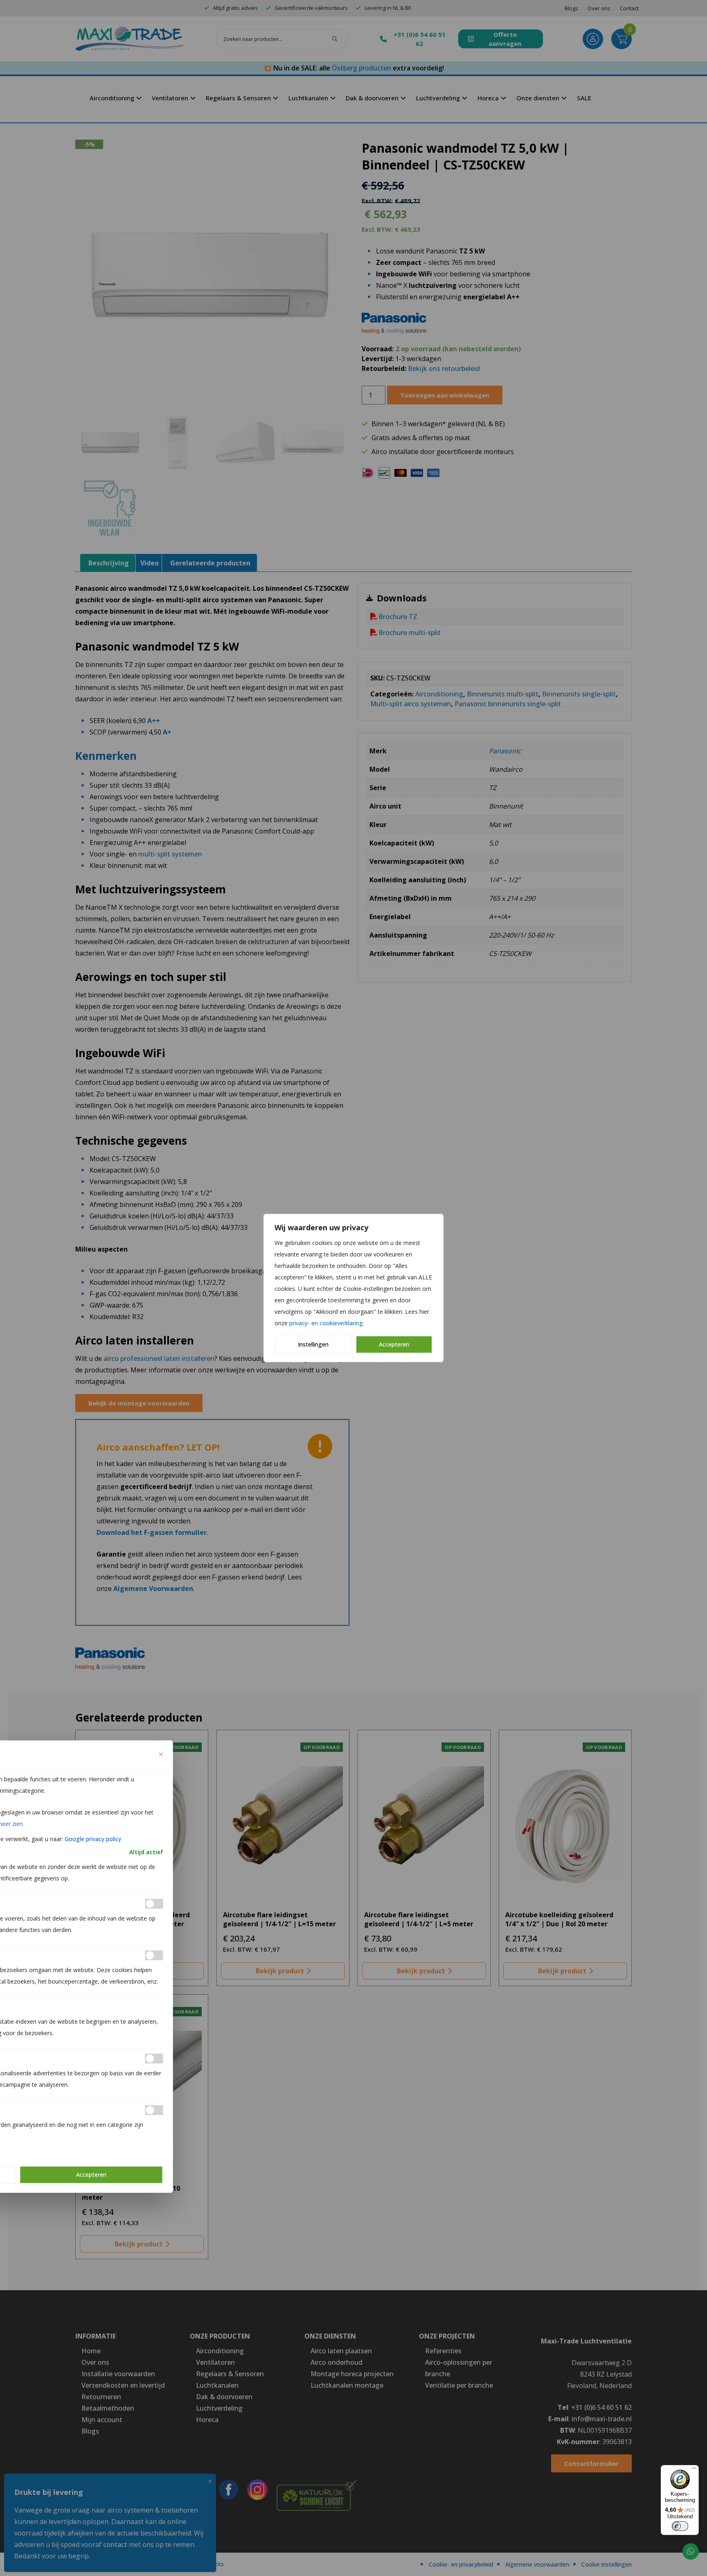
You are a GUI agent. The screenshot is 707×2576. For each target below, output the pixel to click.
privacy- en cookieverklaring (326, 1323)
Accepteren (394, 1344)
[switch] (680, 2526)
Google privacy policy (93, 1839)
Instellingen (313, 1344)
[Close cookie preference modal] (161, 1754)
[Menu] (694, 2470)
